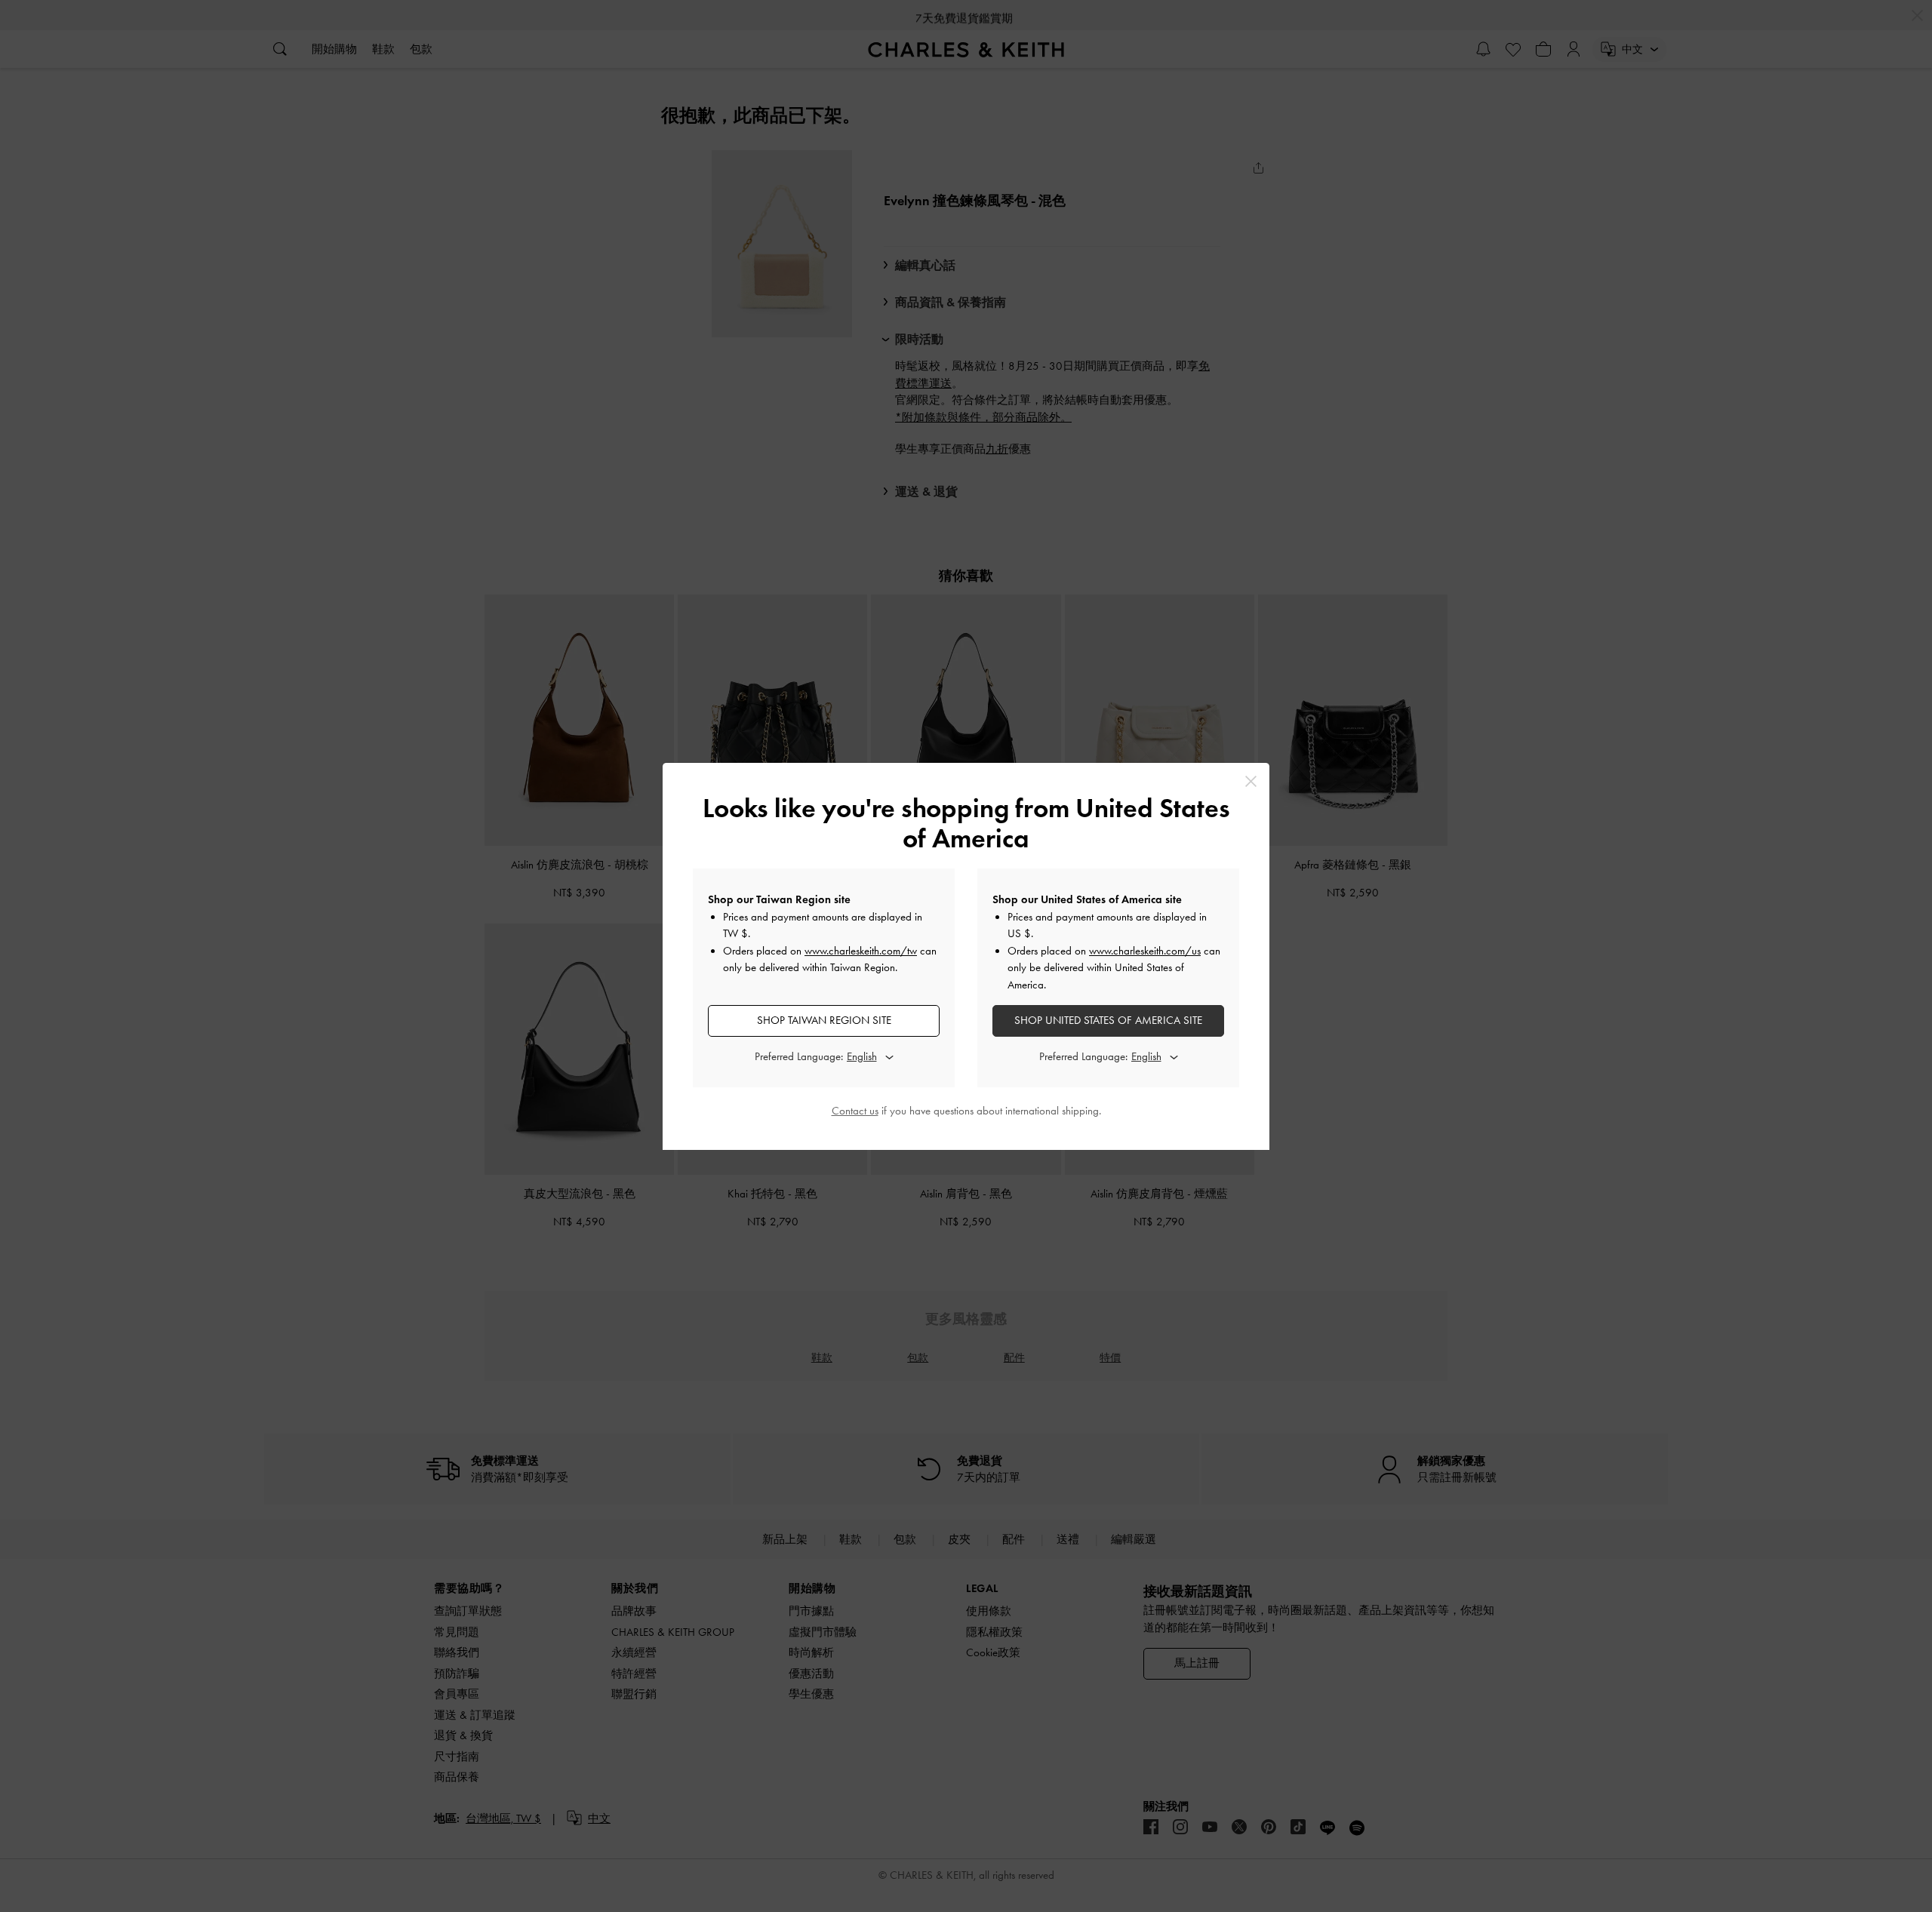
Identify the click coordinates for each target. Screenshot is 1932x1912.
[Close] (1251, 781)
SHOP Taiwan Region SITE (824, 1020)
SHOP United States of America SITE (1108, 1020)
